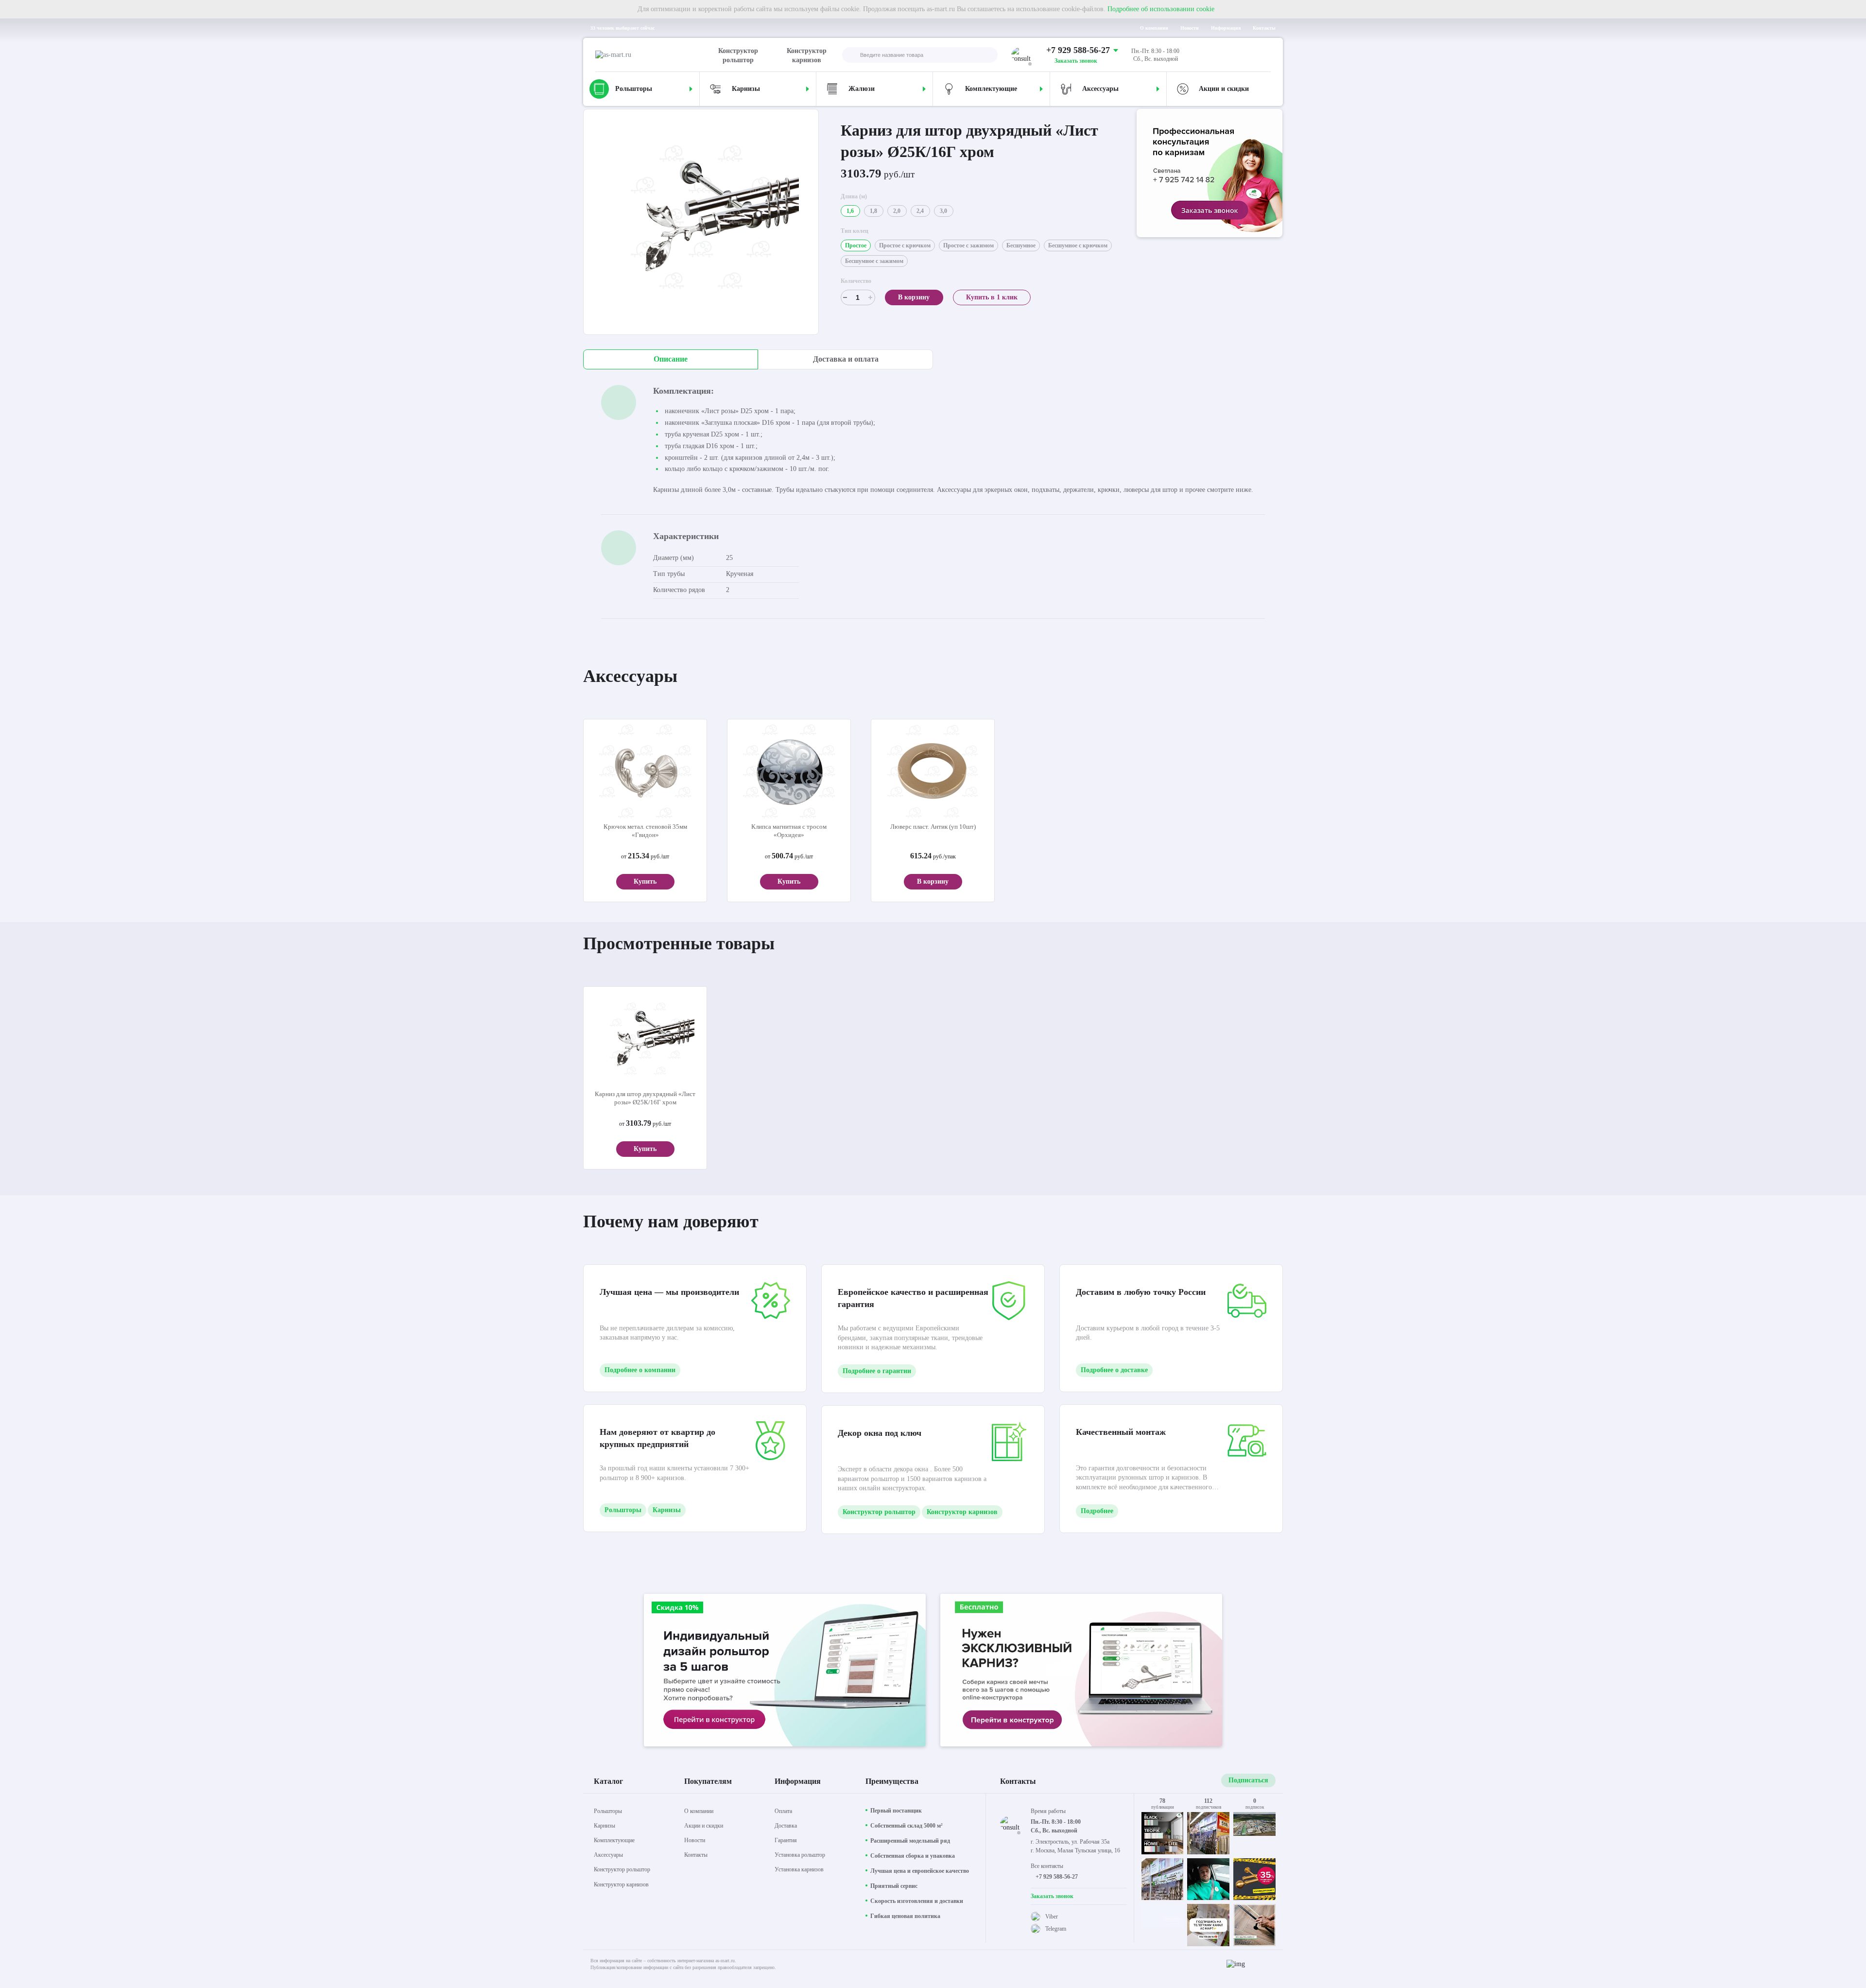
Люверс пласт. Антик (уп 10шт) (933, 827)
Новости (1190, 28)
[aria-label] (1210, 174)
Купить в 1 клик (992, 297)
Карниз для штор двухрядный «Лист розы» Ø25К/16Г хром (645, 1098)
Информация (1226, 28)
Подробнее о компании (640, 1370)
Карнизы (667, 1510)
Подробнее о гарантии (877, 1371)
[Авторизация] (1263, 55)
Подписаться (1248, 1780)
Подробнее (1097, 1511)
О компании (1154, 28)
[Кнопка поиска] (850, 56)
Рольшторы (623, 1510)
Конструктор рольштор (738, 55)
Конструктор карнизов (807, 55)
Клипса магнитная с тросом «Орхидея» (789, 831)
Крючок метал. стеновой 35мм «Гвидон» (645, 831)
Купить (645, 881)
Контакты (1264, 28)
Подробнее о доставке (1114, 1370)
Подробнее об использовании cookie (1161, 9)
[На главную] (655, 55)
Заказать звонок (1076, 61)
